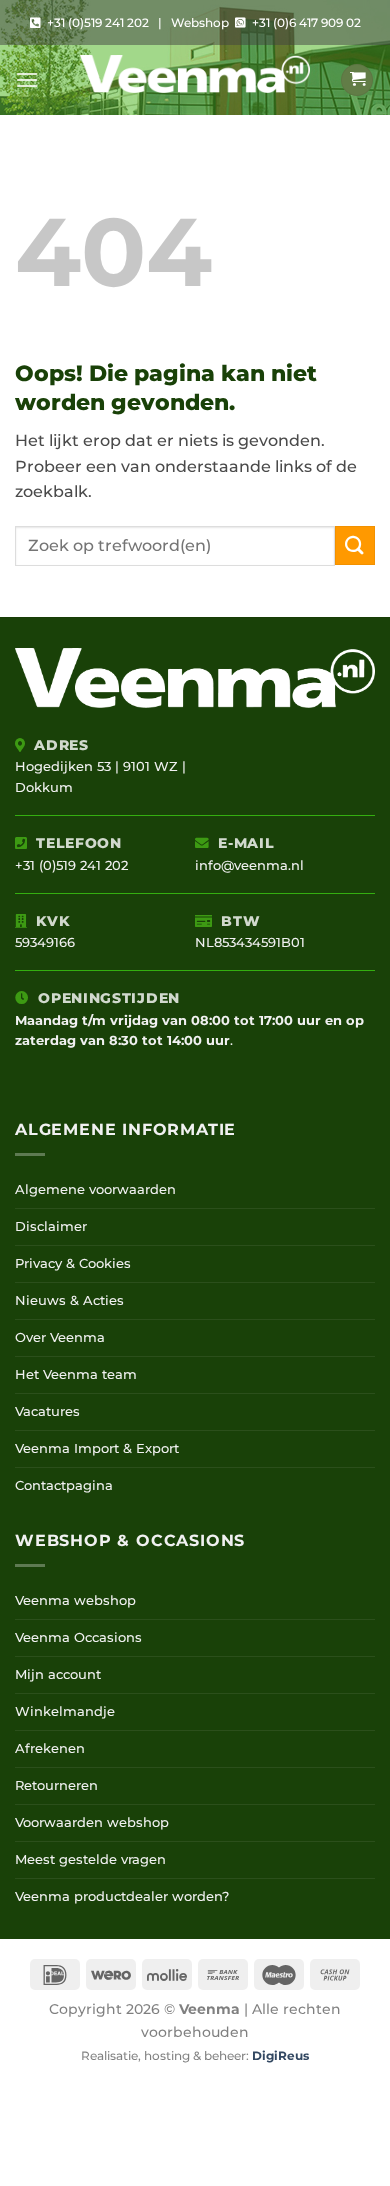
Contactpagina (64, 1485)
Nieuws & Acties (69, 1300)
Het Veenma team (76, 1374)
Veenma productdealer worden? (122, 1896)
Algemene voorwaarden (95, 1189)
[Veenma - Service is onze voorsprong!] (195, 80)
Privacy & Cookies (73, 1263)
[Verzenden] (355, 545)
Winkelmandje (65, 1711)
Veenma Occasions (78, 1637)
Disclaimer (51, 1226)
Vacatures (47, 1411)
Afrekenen (50, 1748)
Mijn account (58, 1674)
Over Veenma (60, 1337)
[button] (27, 79)
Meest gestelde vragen (90, 1859)
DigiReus (280, 2056)
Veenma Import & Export (97, 1448)
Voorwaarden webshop (92, 1822)
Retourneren (56, 1785)
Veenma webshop (75, 1600)
